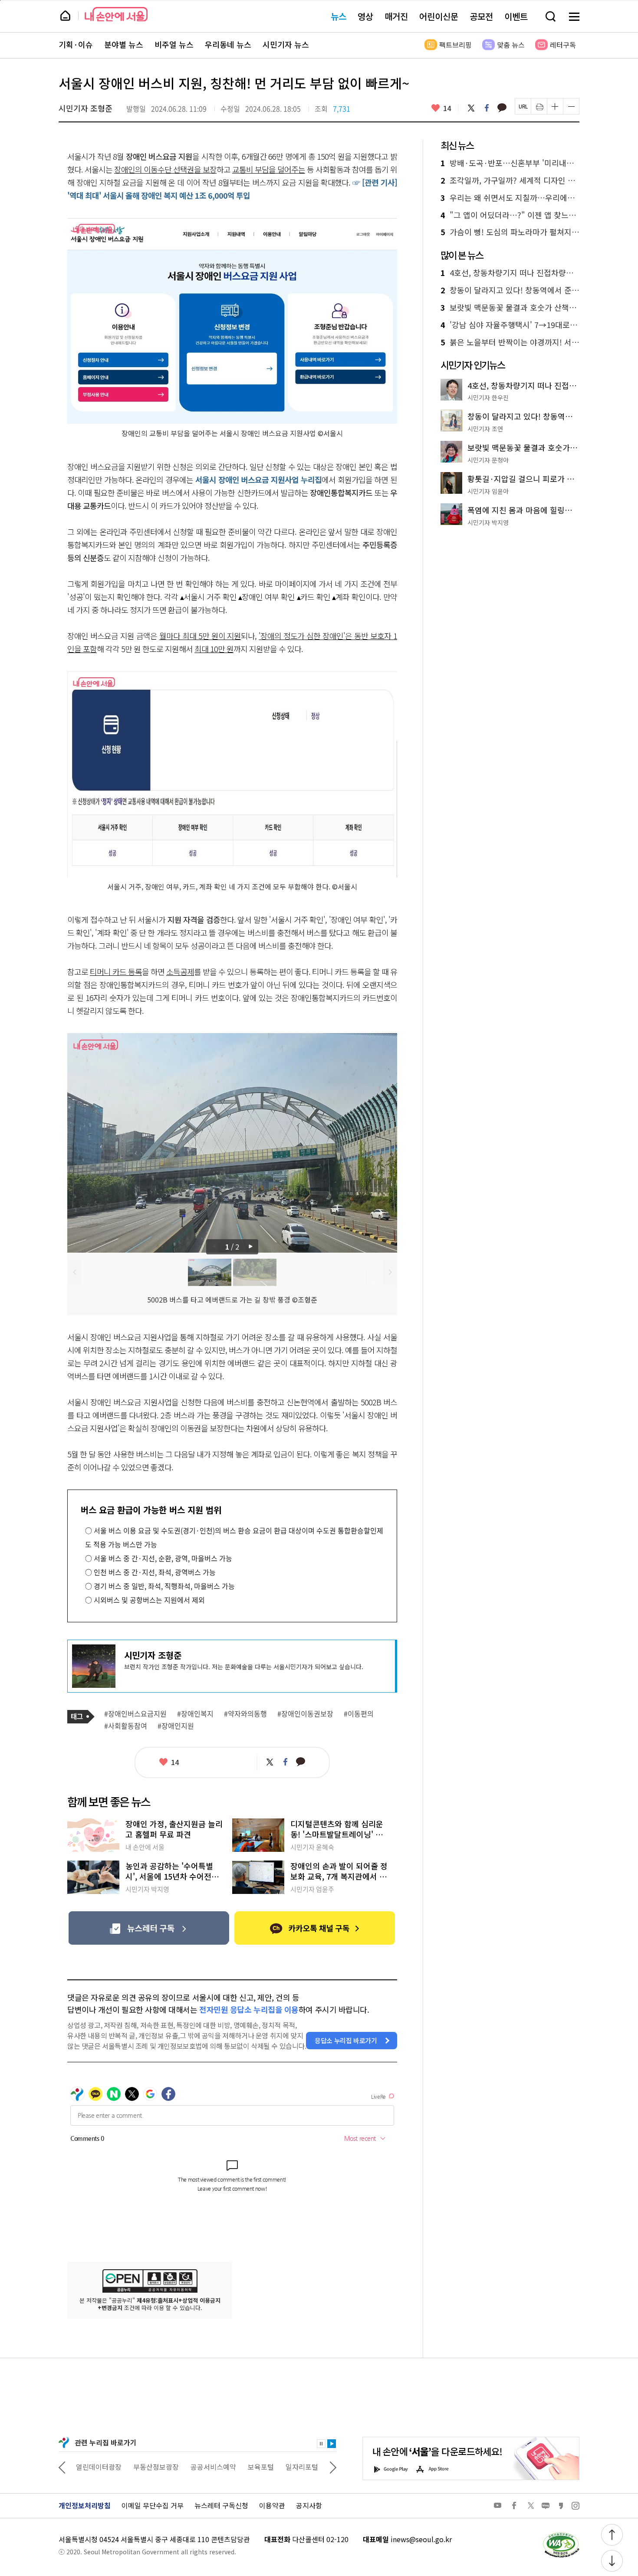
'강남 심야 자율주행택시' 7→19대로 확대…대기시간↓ (510, 325)
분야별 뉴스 (124, 45)
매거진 (396, 16)
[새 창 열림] (561, 2534)
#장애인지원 (176, 1726)
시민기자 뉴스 (286, 45)
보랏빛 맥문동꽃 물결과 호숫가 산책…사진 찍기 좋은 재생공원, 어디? (510, 308)
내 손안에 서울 (116, 14)
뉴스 (339, 16)
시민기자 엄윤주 (312, 1889)
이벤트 (516, 16)
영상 (365, 16)
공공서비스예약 (156, 2467)
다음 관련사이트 (333, 2467)
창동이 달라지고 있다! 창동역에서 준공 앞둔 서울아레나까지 (510, 290)
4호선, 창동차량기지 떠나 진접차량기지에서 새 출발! (510, 273)
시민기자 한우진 (488, 397)
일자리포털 (245, 2467)
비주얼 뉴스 (174, 45)
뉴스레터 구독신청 (221, 2505)
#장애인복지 (195, 1714)
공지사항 (309, 2505)
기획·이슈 (76, 45)
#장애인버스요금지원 (135, 1714)
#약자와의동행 (245, 1714)
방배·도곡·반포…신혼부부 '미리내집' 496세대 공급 (510, 163)
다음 (252, 1247)
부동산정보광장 (99, 2467)
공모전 (481, 16)
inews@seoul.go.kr (421, 2539)
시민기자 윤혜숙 (312, 1847)
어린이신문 (439, 16)
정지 (321, 2444)
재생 (332, 2444)
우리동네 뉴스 (228, 45)
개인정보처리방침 (85, 2505)
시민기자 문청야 (488, 460)
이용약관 (272, 2505)
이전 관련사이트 (62, 2467)
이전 (74, 1272)
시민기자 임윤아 (488, 491)
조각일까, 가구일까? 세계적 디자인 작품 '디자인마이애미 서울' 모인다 (510, 180)
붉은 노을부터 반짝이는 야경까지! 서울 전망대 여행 (510, 342)
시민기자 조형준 (86, 108)
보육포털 (204, 2467)
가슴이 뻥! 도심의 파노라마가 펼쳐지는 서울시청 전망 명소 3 (510, 232)
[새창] (149, 1928)
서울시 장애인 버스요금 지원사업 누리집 (258, 479)
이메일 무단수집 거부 (153, 2505)
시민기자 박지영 (147, 1889)
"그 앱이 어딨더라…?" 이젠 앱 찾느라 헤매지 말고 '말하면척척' (510, 215)
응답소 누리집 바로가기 (346, 2040)
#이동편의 (359, 1714)
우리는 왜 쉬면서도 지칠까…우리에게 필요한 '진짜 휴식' (510, 198)
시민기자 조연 (485, 429)
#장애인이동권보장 (305, 1714)
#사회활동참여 (126, 1726)
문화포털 (286, 2467)
